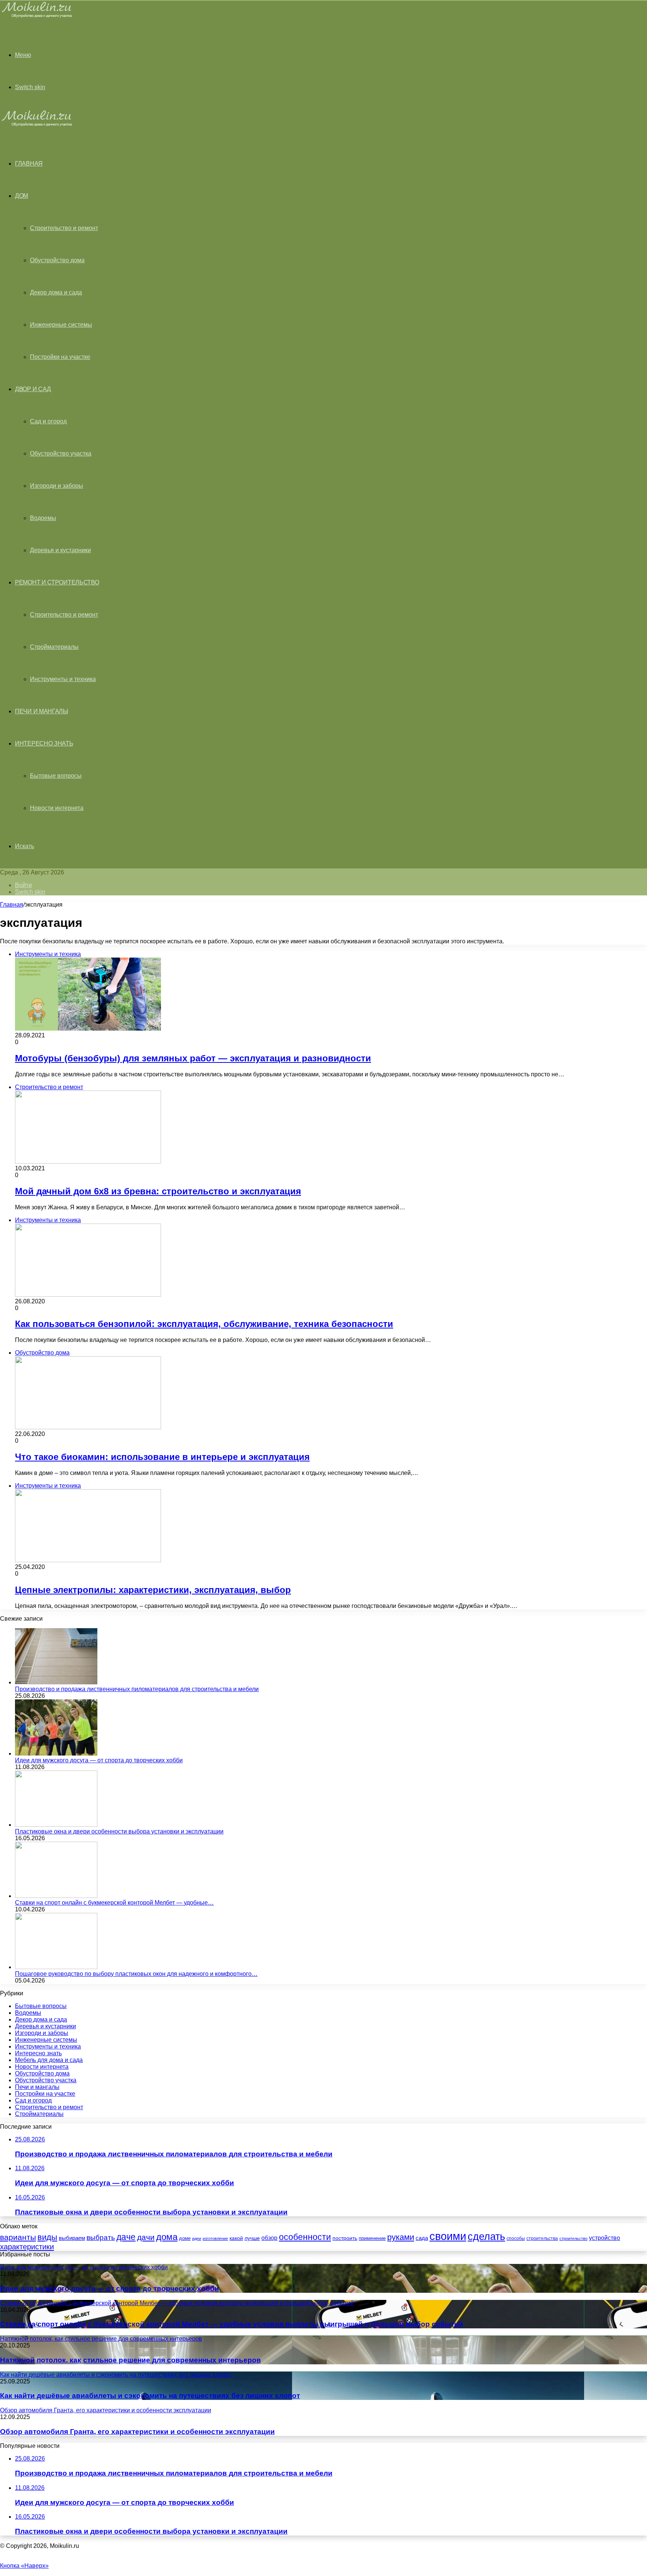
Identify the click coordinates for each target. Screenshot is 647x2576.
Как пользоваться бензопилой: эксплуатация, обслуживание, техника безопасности (204, 1324)
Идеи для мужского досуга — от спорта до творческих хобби (99, 1760)
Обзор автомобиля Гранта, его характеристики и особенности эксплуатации (137, 2432)
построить (345, 2238)
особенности (305, 2237)
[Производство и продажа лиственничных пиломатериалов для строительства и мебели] (56, 1682)
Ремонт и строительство (57, 582)
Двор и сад (33, 389)
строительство (573, 2238)
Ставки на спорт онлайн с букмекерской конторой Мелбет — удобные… (114, 1903)
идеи (197, 2238)
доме (185, 2238)
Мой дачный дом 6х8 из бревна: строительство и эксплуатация (158, 1191)
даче (126, 2237)
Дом (22, 196)
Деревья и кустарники (60, 550)
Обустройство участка (61, 453)
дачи (146, 2237)
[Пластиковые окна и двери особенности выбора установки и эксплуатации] (56, 1825)
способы (516, 2238)
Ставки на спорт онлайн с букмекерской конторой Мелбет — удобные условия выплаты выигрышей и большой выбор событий (232, 2324)
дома (167, 2237)
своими (448, 2236)
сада (422, 2238)
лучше (252, 2238)
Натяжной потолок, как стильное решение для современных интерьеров (130, 2360)
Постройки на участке (60, 357)
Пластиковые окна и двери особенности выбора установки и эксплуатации (119, 1831)
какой (236, 2238)
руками (401, 2237)
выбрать (101, 2237)
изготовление (215, 2238)
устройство (605, 2238)
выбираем (72, 2238)
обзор (269, 2238)
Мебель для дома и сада (49, 2060)
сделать (486, 2237)
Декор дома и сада (56, 292)
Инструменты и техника (63, 679)
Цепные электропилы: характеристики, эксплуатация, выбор (153, 1590)
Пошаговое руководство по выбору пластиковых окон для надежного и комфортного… (136, 1974)
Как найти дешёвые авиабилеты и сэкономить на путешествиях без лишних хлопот (150, 2396)
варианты (18, 2237)
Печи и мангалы (42, 711)
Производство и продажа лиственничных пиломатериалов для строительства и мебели (137, 1689)
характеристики (27, 2247)
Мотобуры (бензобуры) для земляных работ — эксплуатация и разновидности (193, 1058)
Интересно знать (44, 743)
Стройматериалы (54, 647)
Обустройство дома (57, 260)
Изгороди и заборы (57, 486)
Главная (12, 905)
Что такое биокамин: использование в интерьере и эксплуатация (162, 1457)
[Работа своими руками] (38, 17)
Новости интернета (57, 808)
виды (47, 2237)
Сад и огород (48, 421)
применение (372, 2238)
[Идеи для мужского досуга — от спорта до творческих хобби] (56, 1753)
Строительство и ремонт (64, 228)
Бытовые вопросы (56, 776)
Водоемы (43, 518)
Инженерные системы (61, 325)
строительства (542, 2238)
